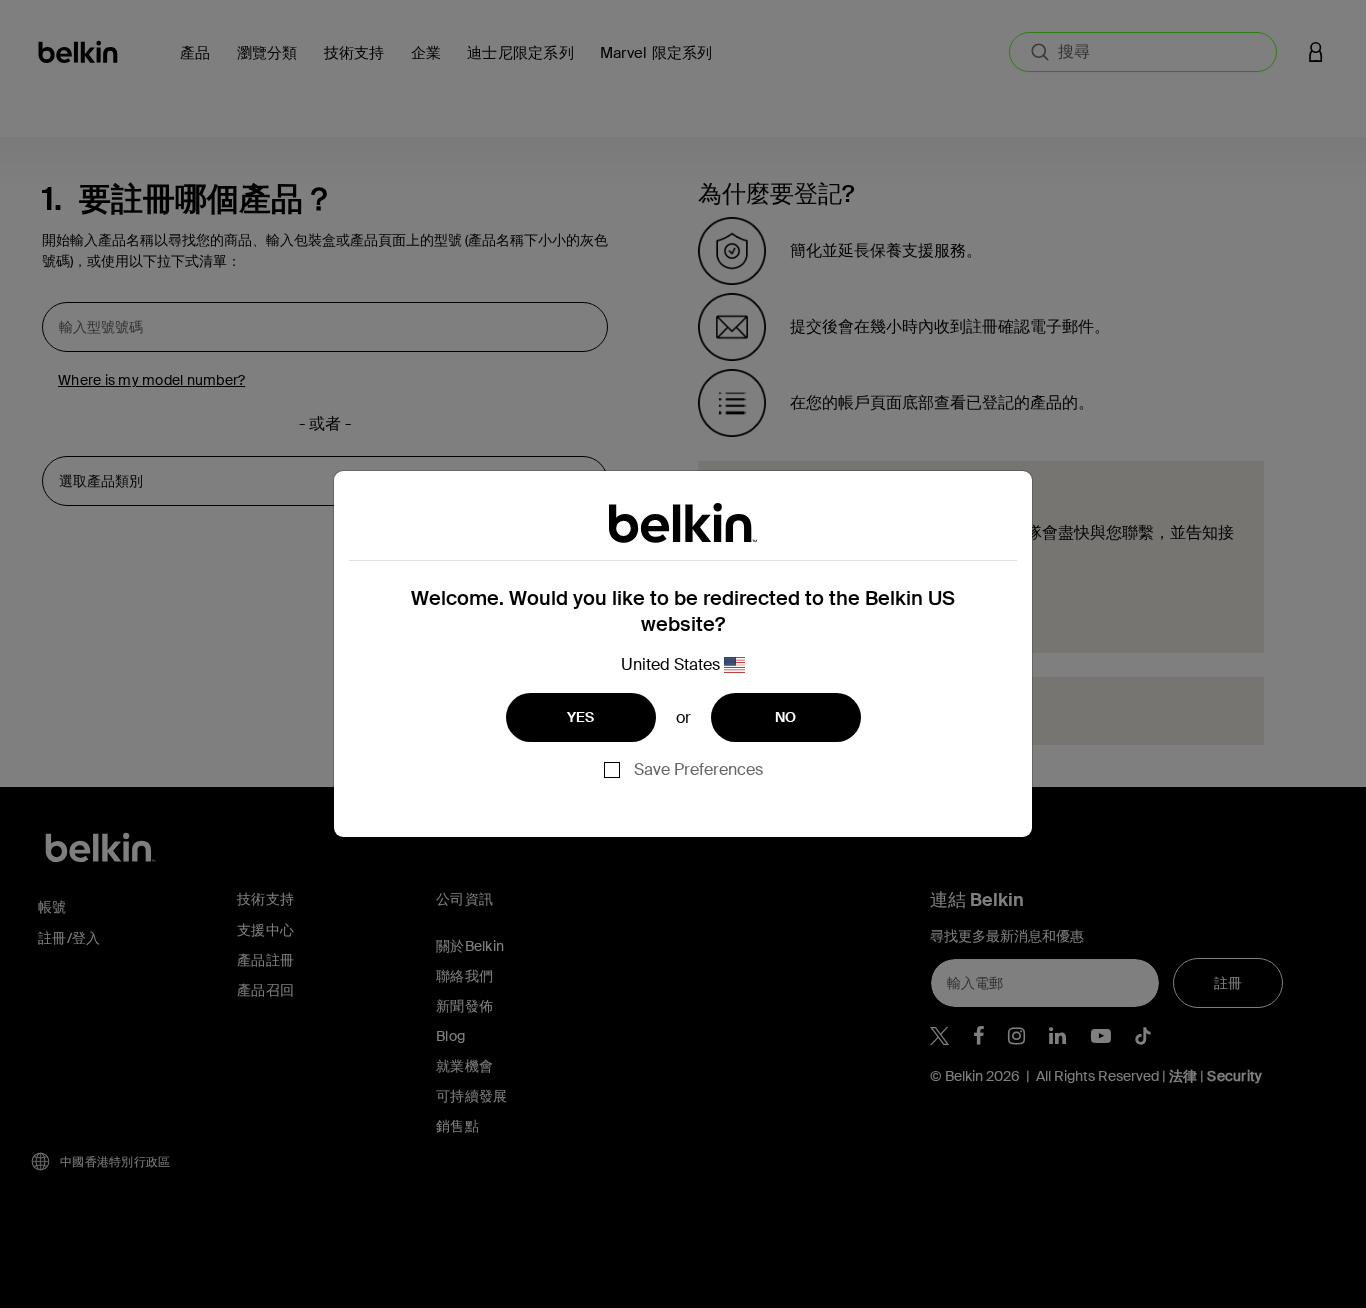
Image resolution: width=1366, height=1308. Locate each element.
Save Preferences (698, 769)
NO (786, 717)
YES (581, 717)
